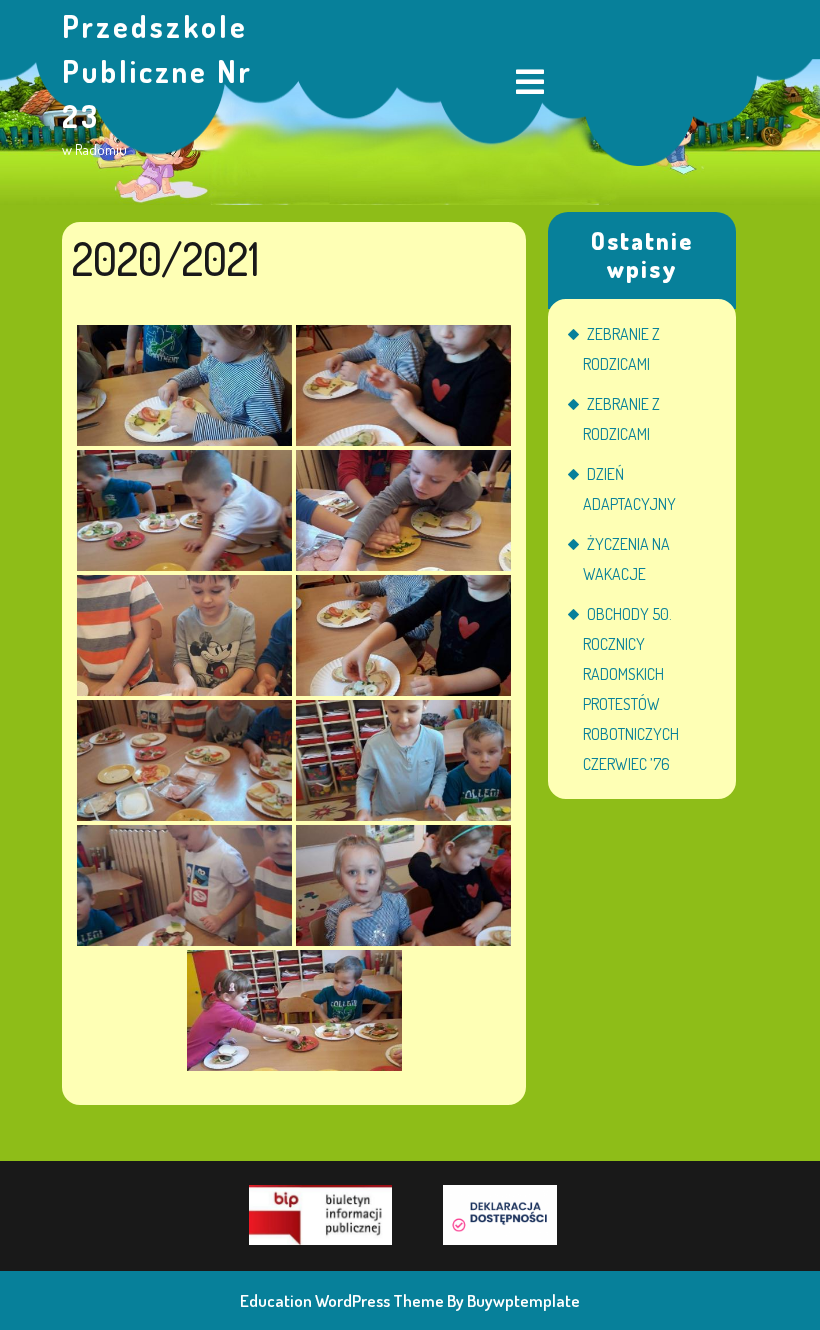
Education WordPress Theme (342, 1300)
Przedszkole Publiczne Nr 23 (157, 71)
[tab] (530, 83)
